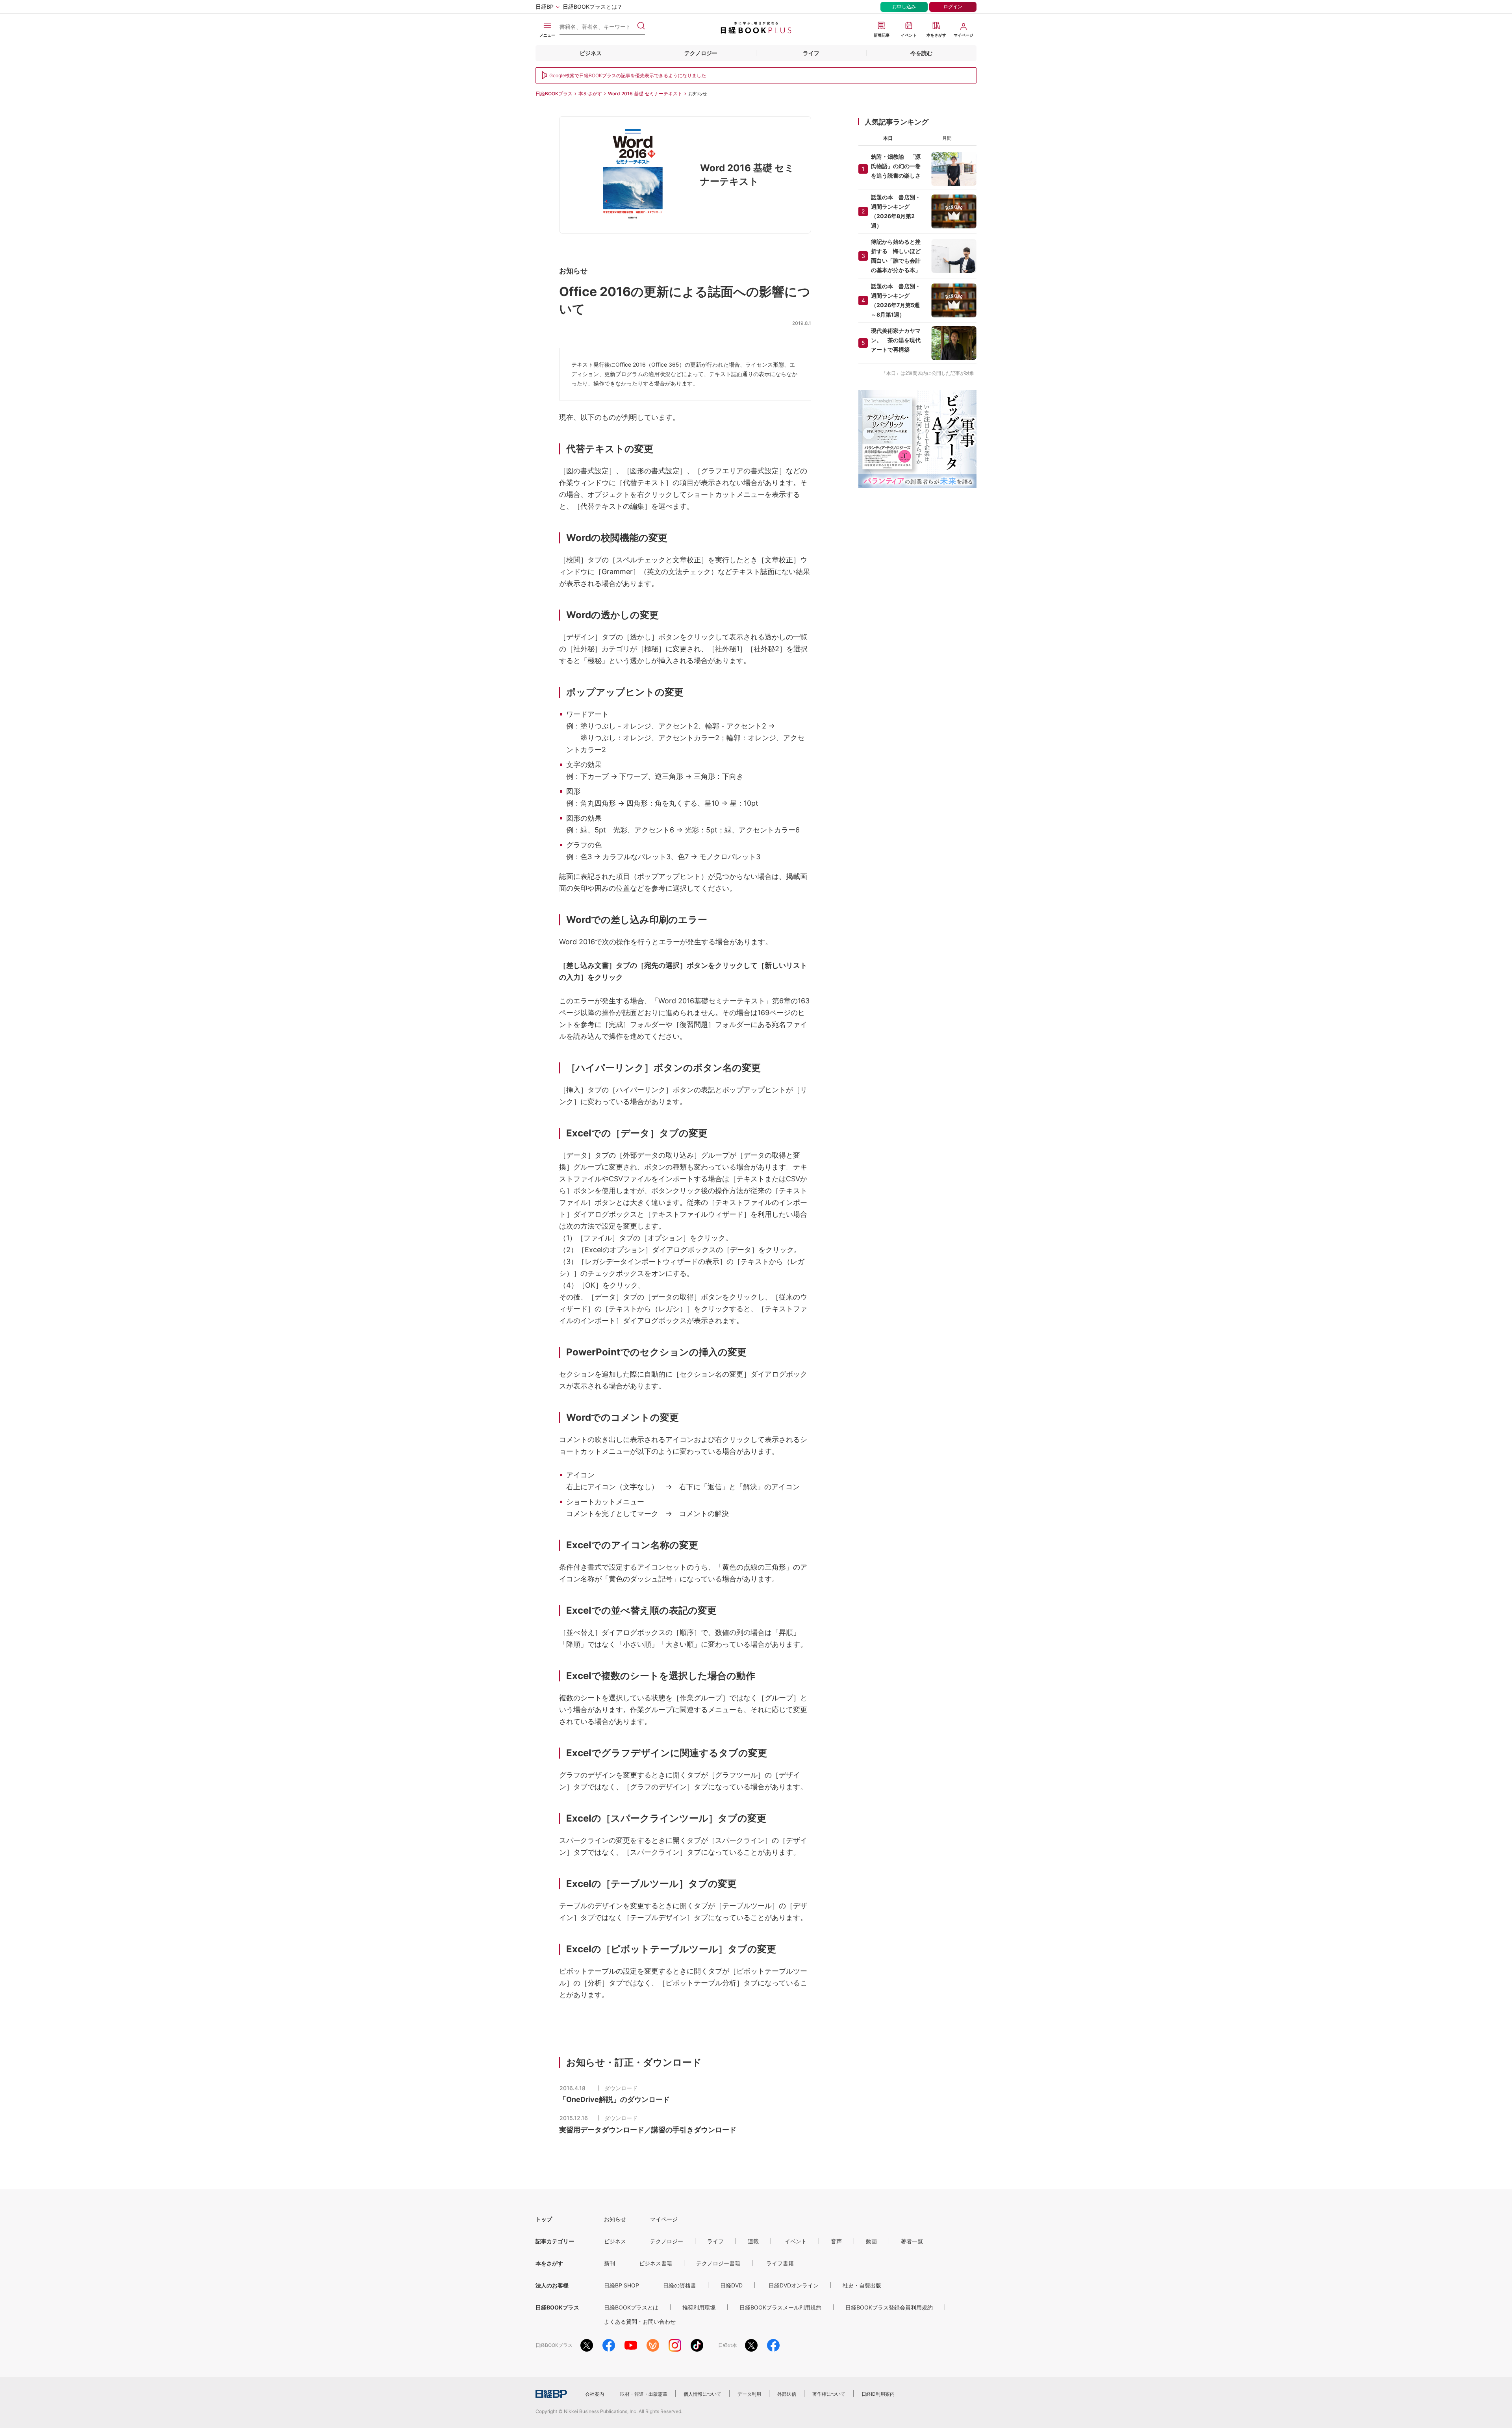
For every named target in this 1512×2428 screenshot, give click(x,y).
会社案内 (595, 2394)
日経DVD (731, 2285)
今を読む (921, 53)
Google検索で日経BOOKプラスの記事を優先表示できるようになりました (628, 75)
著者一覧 (912, 2241)
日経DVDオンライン (794, 2285)
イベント (796, 2241)
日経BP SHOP (622, 2285)
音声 (836, 2241)
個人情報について (702, 2394)
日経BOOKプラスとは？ (593, 6)
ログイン (953, 6)
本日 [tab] (888, 138)
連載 (753, 2241)
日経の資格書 (680, 2285)
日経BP (545, 6)
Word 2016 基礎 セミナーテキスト (645, 94)
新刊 (610, 2263)
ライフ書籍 (780, 2263)
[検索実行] (641, 26)
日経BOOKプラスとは (631, 2307)
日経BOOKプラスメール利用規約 (780, 2307)
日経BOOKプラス (554, 94)
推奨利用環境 (699, 2307)
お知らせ (615, 2219)
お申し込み (904, 6)
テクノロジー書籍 (718, 2263)
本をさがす (590, 94)
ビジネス (591, 53)
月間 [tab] (947, 138)
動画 (871, 2241)
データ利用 (749, 2394)
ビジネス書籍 (656, 2263)
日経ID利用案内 (878, 2394)
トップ (544, 2219)
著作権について (829, 2394)
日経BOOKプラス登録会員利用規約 (889, 2307)
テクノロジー (701, 53)
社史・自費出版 (862, 2285)
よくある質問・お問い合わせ (640, 2321)
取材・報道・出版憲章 (644, 2394)
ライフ (811, 53)
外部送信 (787, 2394)
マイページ (664, 2219)
